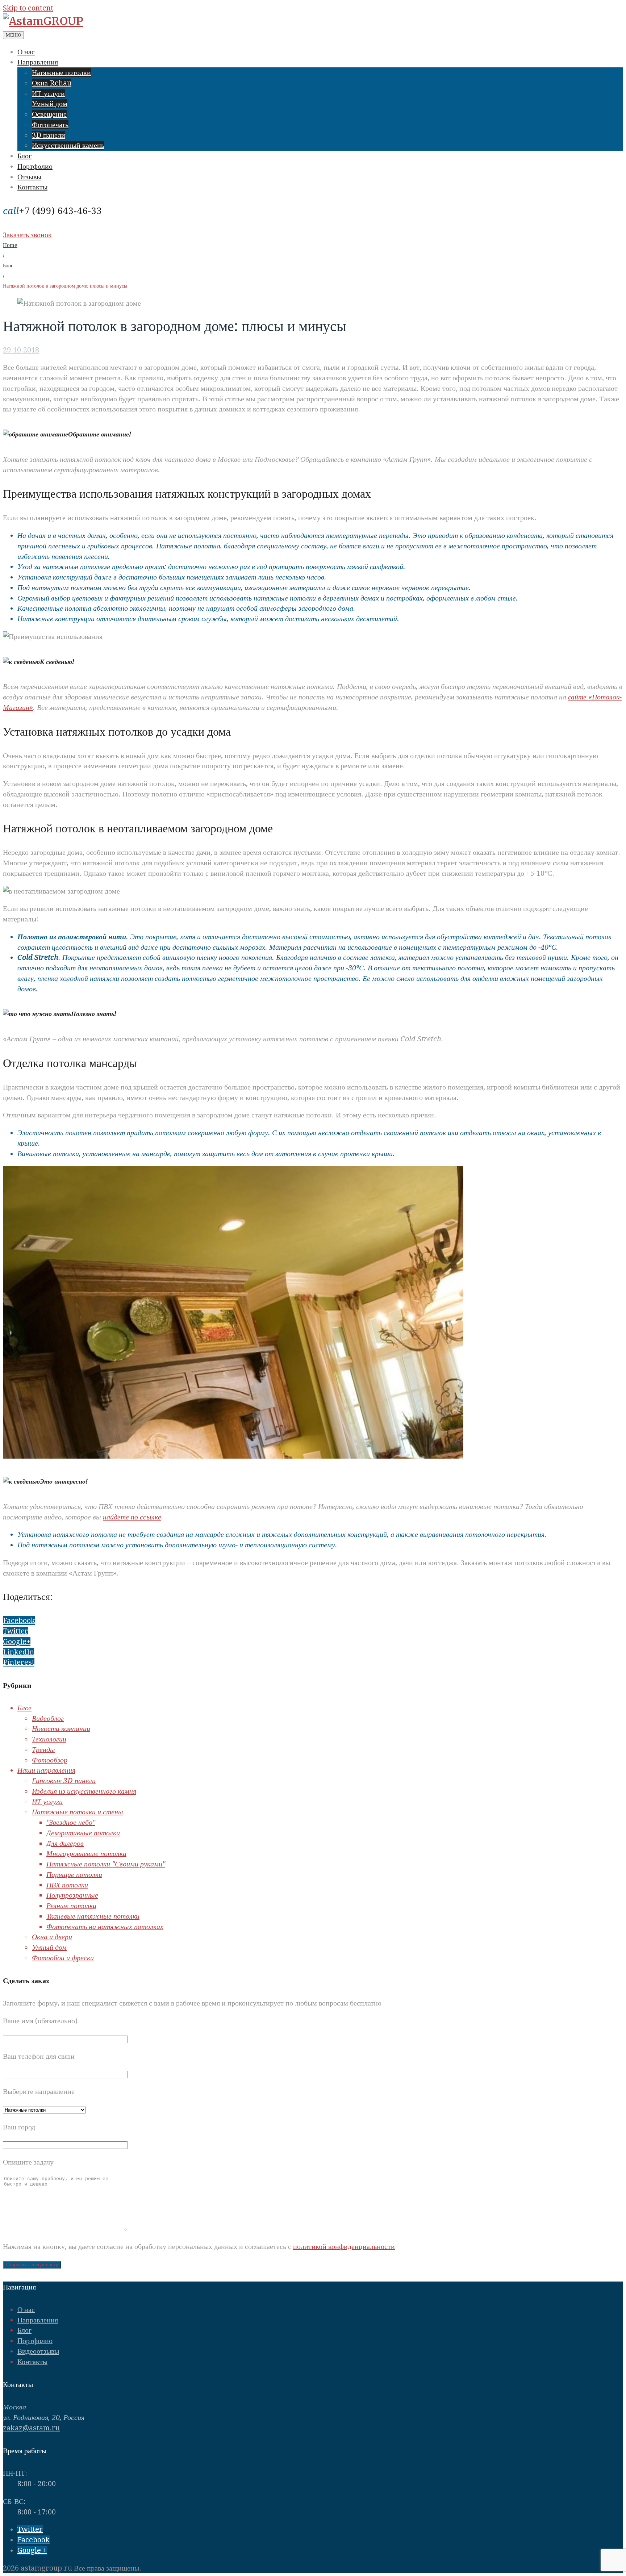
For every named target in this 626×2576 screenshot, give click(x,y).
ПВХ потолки (67, 1885)
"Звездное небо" (71, 1822)
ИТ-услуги (48, 93)
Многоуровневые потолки (86, 1853)
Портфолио (35, 166)
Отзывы (29, 177)
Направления (38, 62)
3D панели (49, 135)
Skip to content (28, 8)
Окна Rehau (52, 83)
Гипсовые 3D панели (64, 1781)
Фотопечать (50, 125)
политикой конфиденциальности (344, 2246)
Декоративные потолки (83, 1833)
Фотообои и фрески (63, 1958)
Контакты (32, 187)
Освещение (49, 114)
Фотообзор (50, 1760)
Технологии (49, 1739)
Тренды (43, 1749)
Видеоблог (48, 1718)
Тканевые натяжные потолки (93, 1916)
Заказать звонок (27, 235)
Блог (24, 156)
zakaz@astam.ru (31, 2428)
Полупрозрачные (72, 1895)
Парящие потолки (74, 1874)
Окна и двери (52, 1937)
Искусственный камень (68, 145)
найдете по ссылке (132, 1517)
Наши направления (46, 1770)
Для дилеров (65, 1843)
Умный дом (50, 104)
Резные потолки (71, 1906)
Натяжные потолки (61, 72)
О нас (26, 52)
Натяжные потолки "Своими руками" (106, 1864)
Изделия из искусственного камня (84, 1791)
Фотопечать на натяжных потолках (105, 1927)
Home (10, 245)
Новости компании (61, 1728)
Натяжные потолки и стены (78, 1812)
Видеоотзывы (38, 2351)
